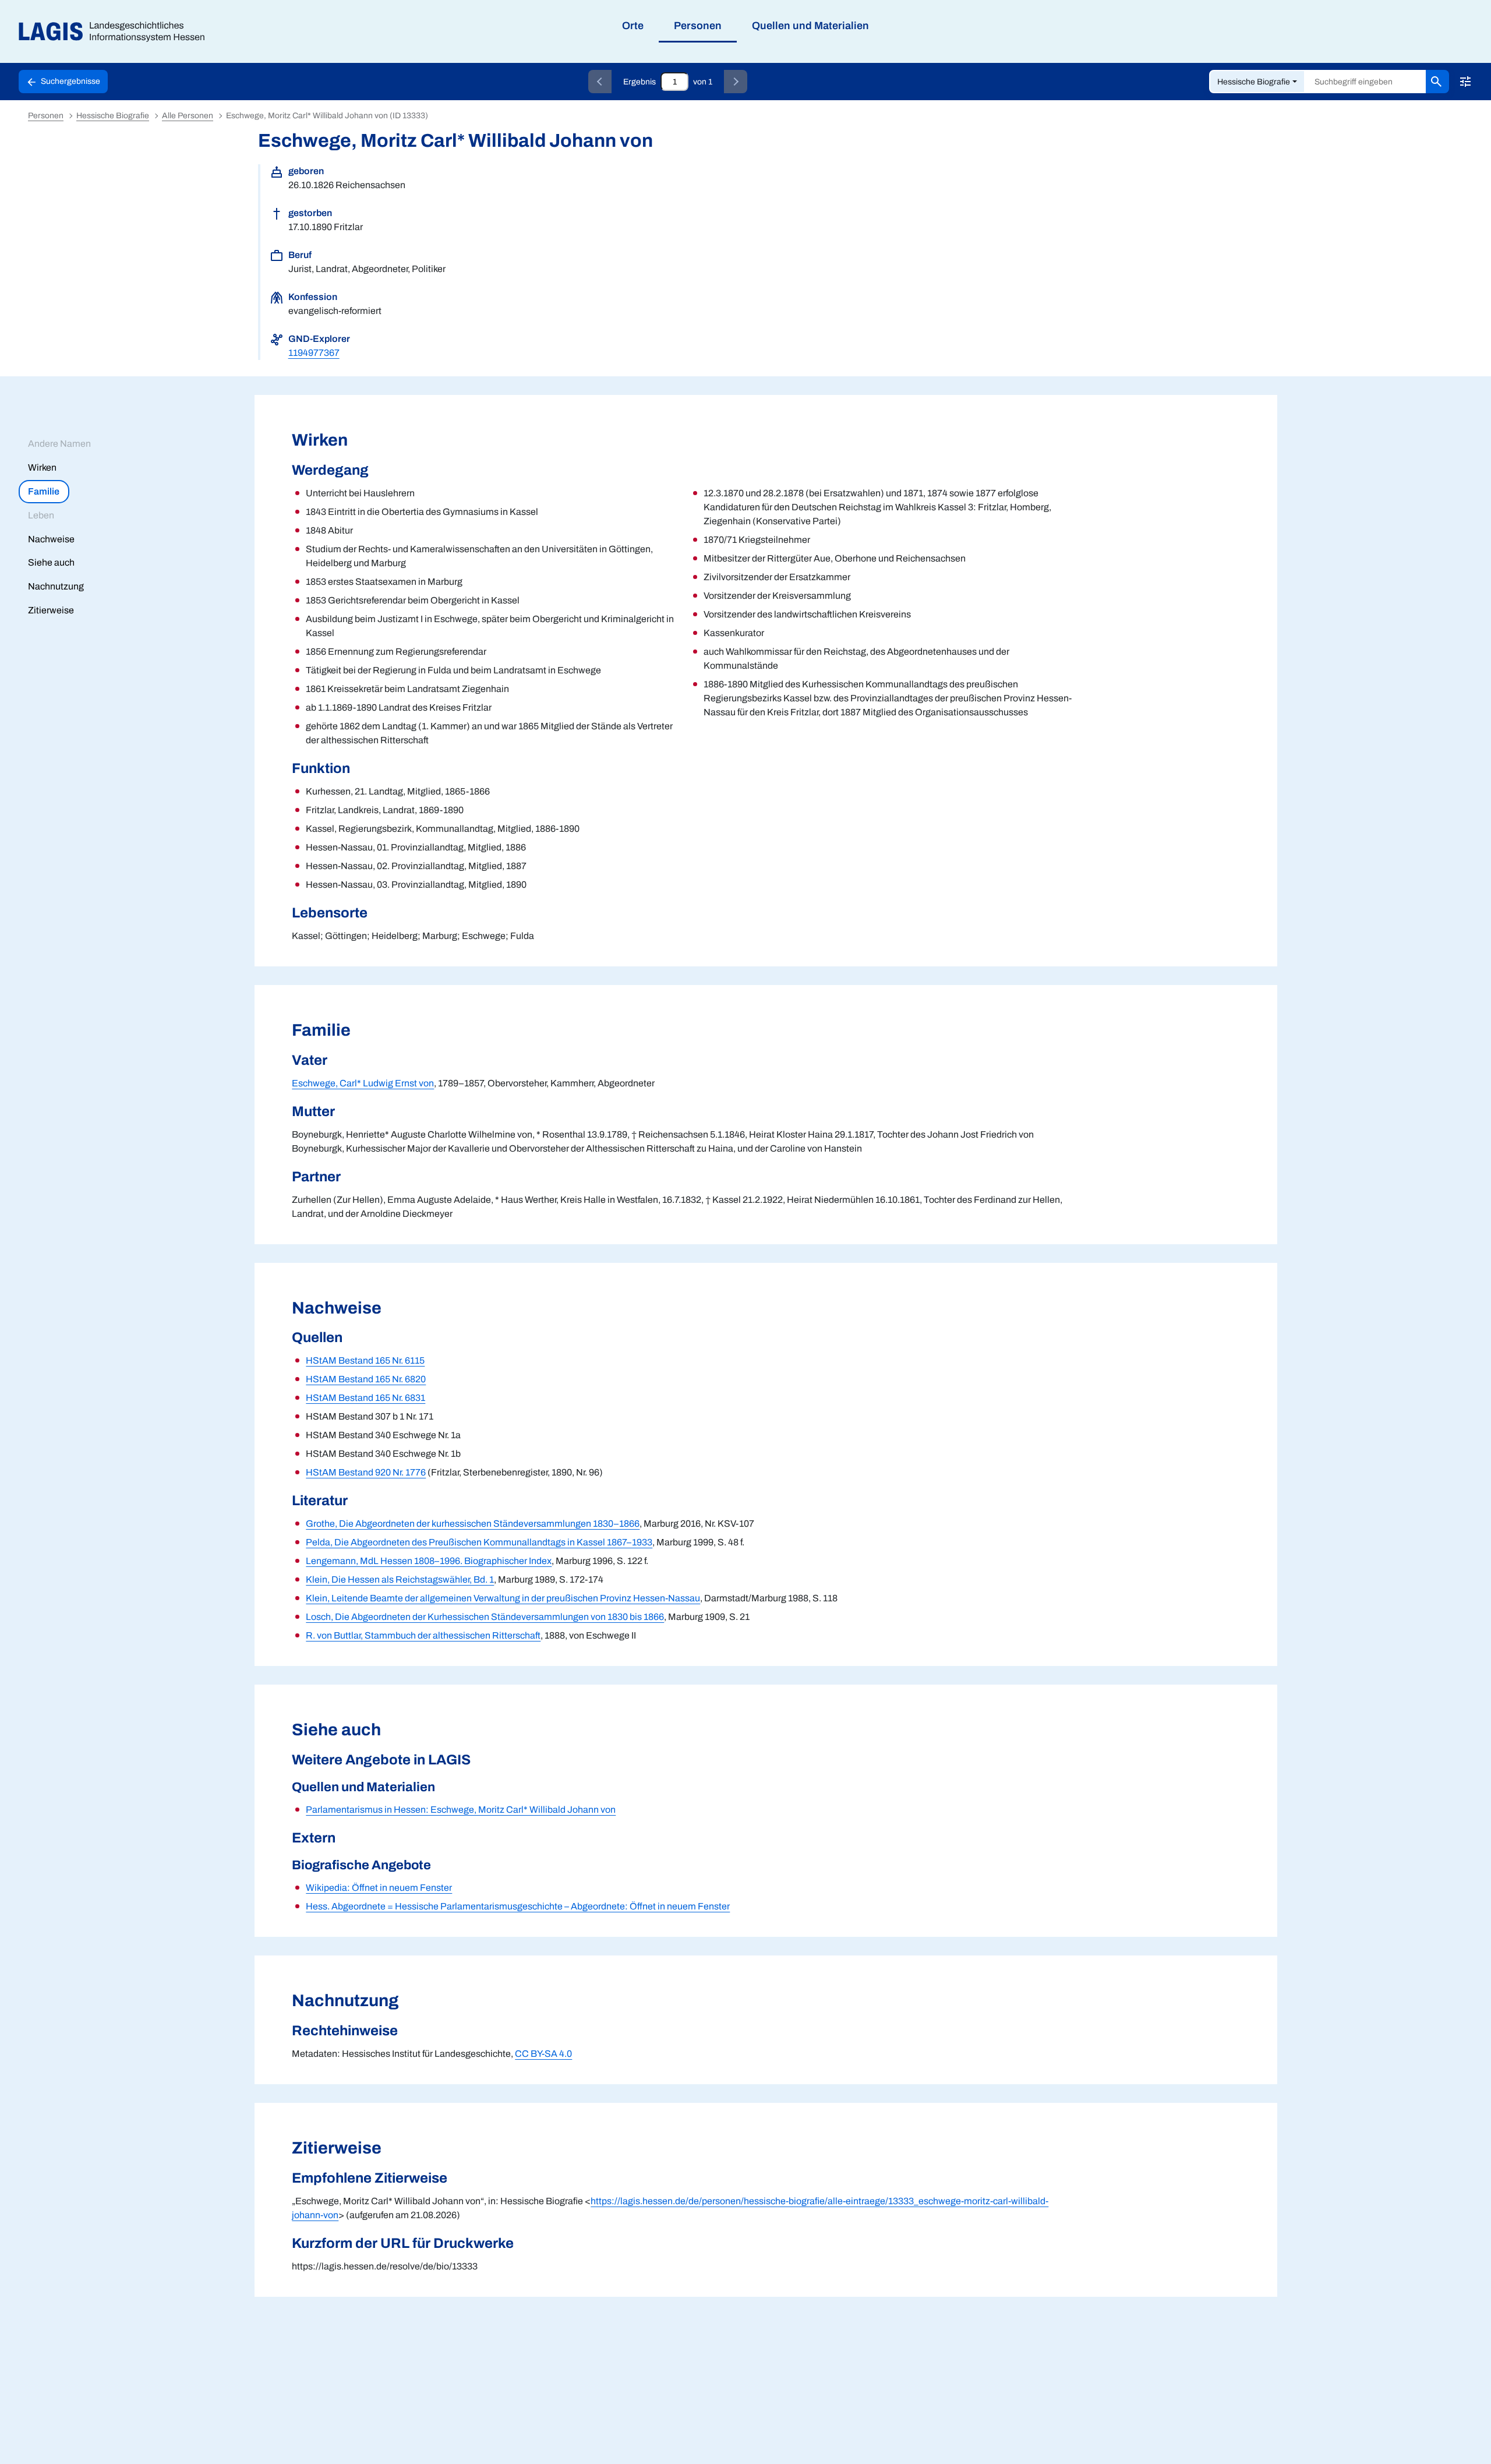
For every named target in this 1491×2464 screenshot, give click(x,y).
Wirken (42, 467)
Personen (46, 116)
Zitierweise (51, 610)
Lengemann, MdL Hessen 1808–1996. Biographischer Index (429, 1561)
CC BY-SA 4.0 (543, 2054)
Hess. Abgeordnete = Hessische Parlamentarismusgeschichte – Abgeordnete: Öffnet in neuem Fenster (518, 1906)
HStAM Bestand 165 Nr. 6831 (365, 1398)
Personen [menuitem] (698, 26)
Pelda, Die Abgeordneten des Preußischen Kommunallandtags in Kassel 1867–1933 (479, 1542)
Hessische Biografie (1254, 82)
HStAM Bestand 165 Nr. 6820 (366, 1379)
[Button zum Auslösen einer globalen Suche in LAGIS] (1437, 82)
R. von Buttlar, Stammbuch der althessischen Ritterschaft (423, 1635)
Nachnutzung (56, 586)
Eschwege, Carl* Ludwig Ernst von (363, 1083)
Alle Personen (188, 116)
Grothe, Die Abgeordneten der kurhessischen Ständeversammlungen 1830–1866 (473, 1524)
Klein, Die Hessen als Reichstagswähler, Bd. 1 (400, 1579)
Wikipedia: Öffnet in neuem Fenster (379, 1888)
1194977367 (314, 353)
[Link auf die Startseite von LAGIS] (116, 32)
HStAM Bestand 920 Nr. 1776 (366, 1472)
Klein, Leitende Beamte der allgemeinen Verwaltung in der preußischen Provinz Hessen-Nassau (503, 1598)
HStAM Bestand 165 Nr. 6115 (365, 1360)
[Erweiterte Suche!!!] (1465, 82)
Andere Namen (59, 444)
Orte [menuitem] (633, 26)
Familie (44, 491)
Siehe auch (51, 562)
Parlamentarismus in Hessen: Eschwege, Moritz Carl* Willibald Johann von (461, 1810)
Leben (41, 515)
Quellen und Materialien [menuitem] (810, 26)
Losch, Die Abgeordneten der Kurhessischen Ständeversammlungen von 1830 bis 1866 (485, 1617)
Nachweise (51, 539)
